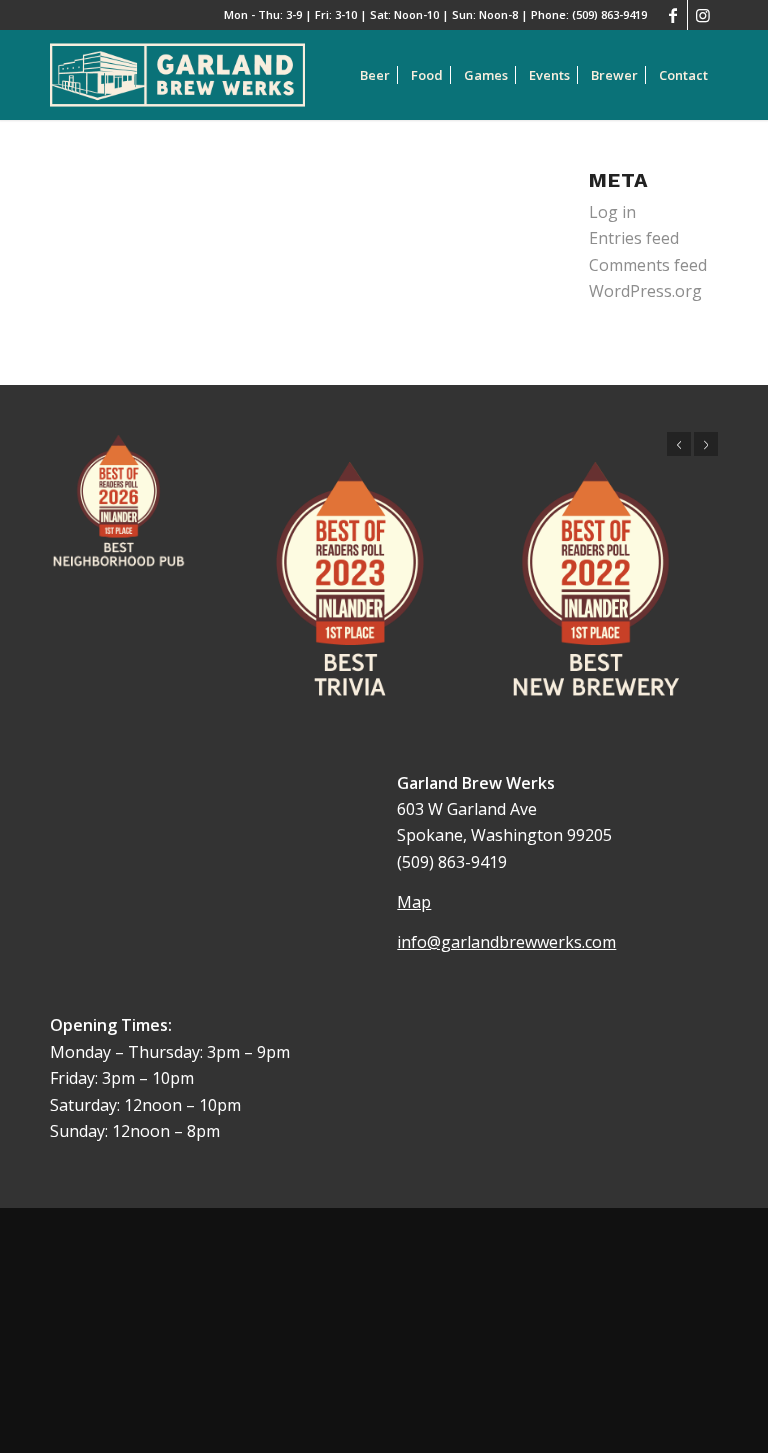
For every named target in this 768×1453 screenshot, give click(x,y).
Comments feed (648, 265)
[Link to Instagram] (703, 15)
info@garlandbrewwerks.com (506, 942)
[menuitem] (375, 75)
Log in (612, 212)
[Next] (706, 444)
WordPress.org (645, 291)
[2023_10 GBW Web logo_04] (177, 75)
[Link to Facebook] (672, 15)
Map (414, 902)
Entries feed (634, 238)
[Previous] (679, 444)
